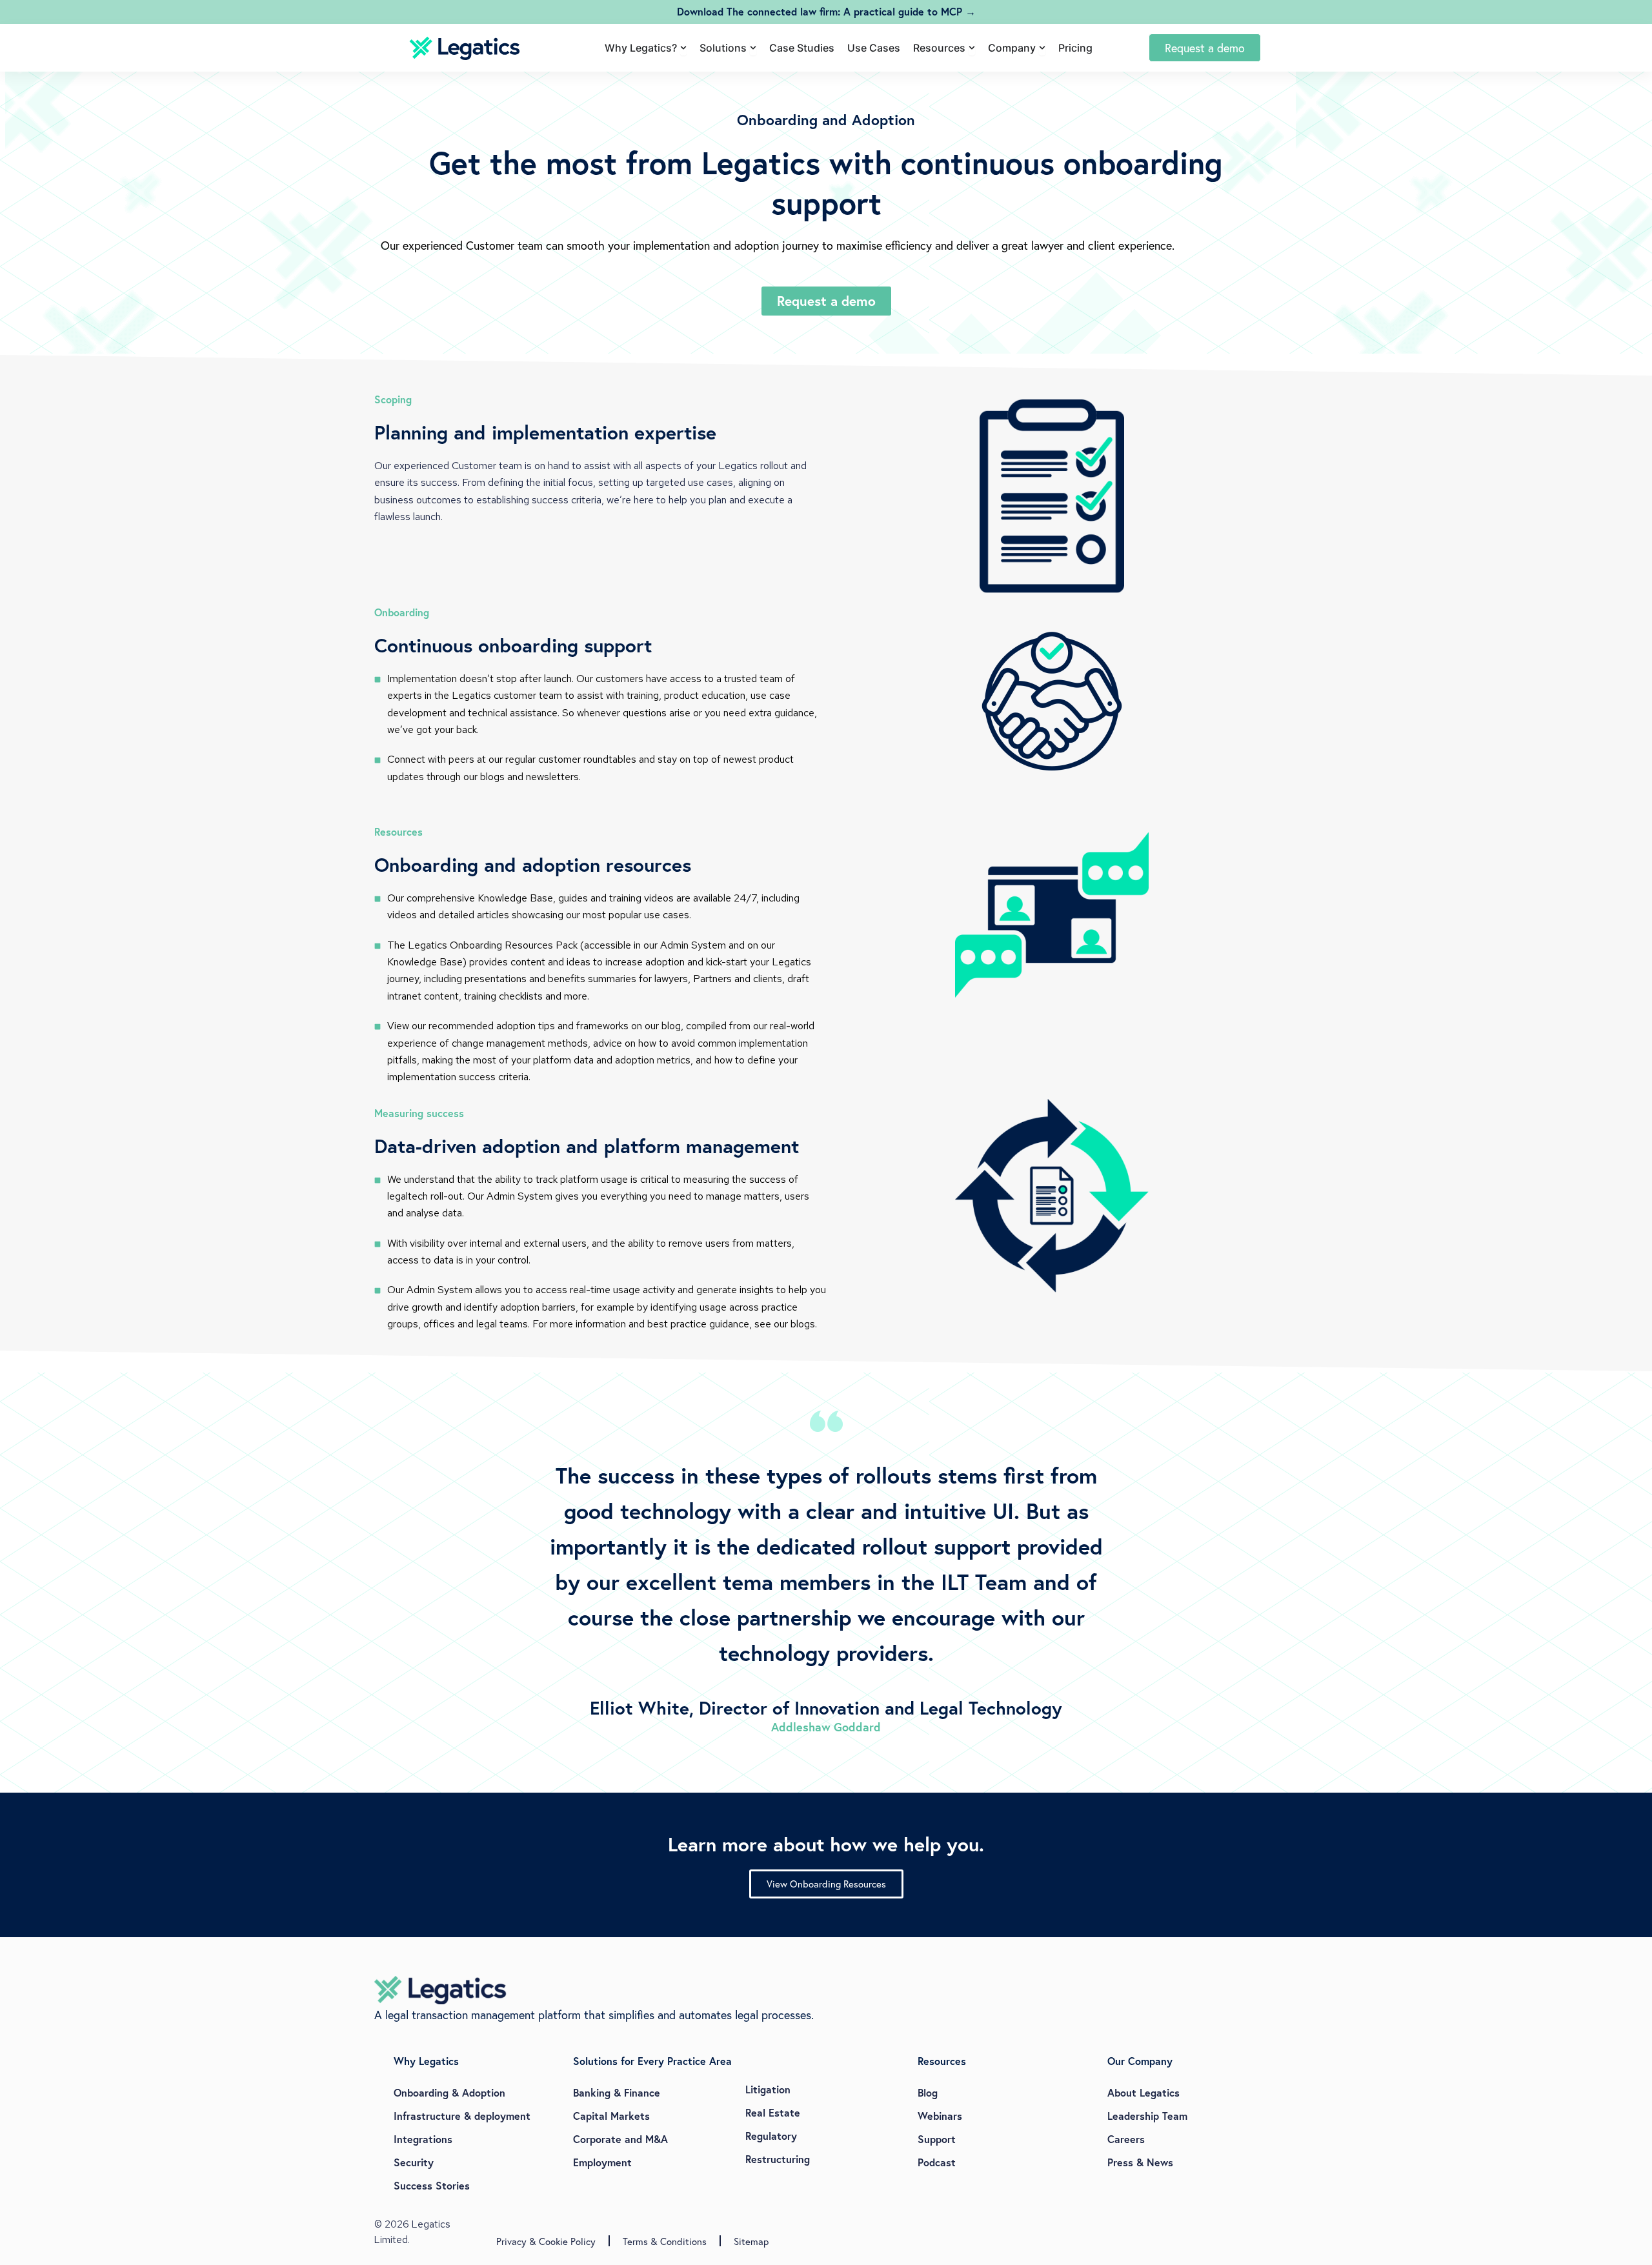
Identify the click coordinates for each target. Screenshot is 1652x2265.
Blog (928, 2092)
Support (937, 2139)
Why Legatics (426, 2061)
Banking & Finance (617, 2092)
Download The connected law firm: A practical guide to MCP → (826, 11)
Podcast (937, 2162)
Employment (602, 2162)
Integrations (423, 2139)
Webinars (940, 2116)
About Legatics (1143, 2092)
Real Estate (773, 2112)
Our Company (1140, 2061)
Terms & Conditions (665, 2241)
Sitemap (751, 2241)
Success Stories (432, 2185)
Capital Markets (611, 2116)
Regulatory (771, 2136)
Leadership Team (1147, 2116)
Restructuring (778, 2159)
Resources (942, 2061)
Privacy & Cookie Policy (546, 2241)
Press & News (1140, 2162)
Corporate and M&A (620, 2139)
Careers (1126, 2139)
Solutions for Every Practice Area (652, 2061)
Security (414, 2162)
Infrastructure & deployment (462, 2116)
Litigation (768, 2089)
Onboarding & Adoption (449, 2092)
